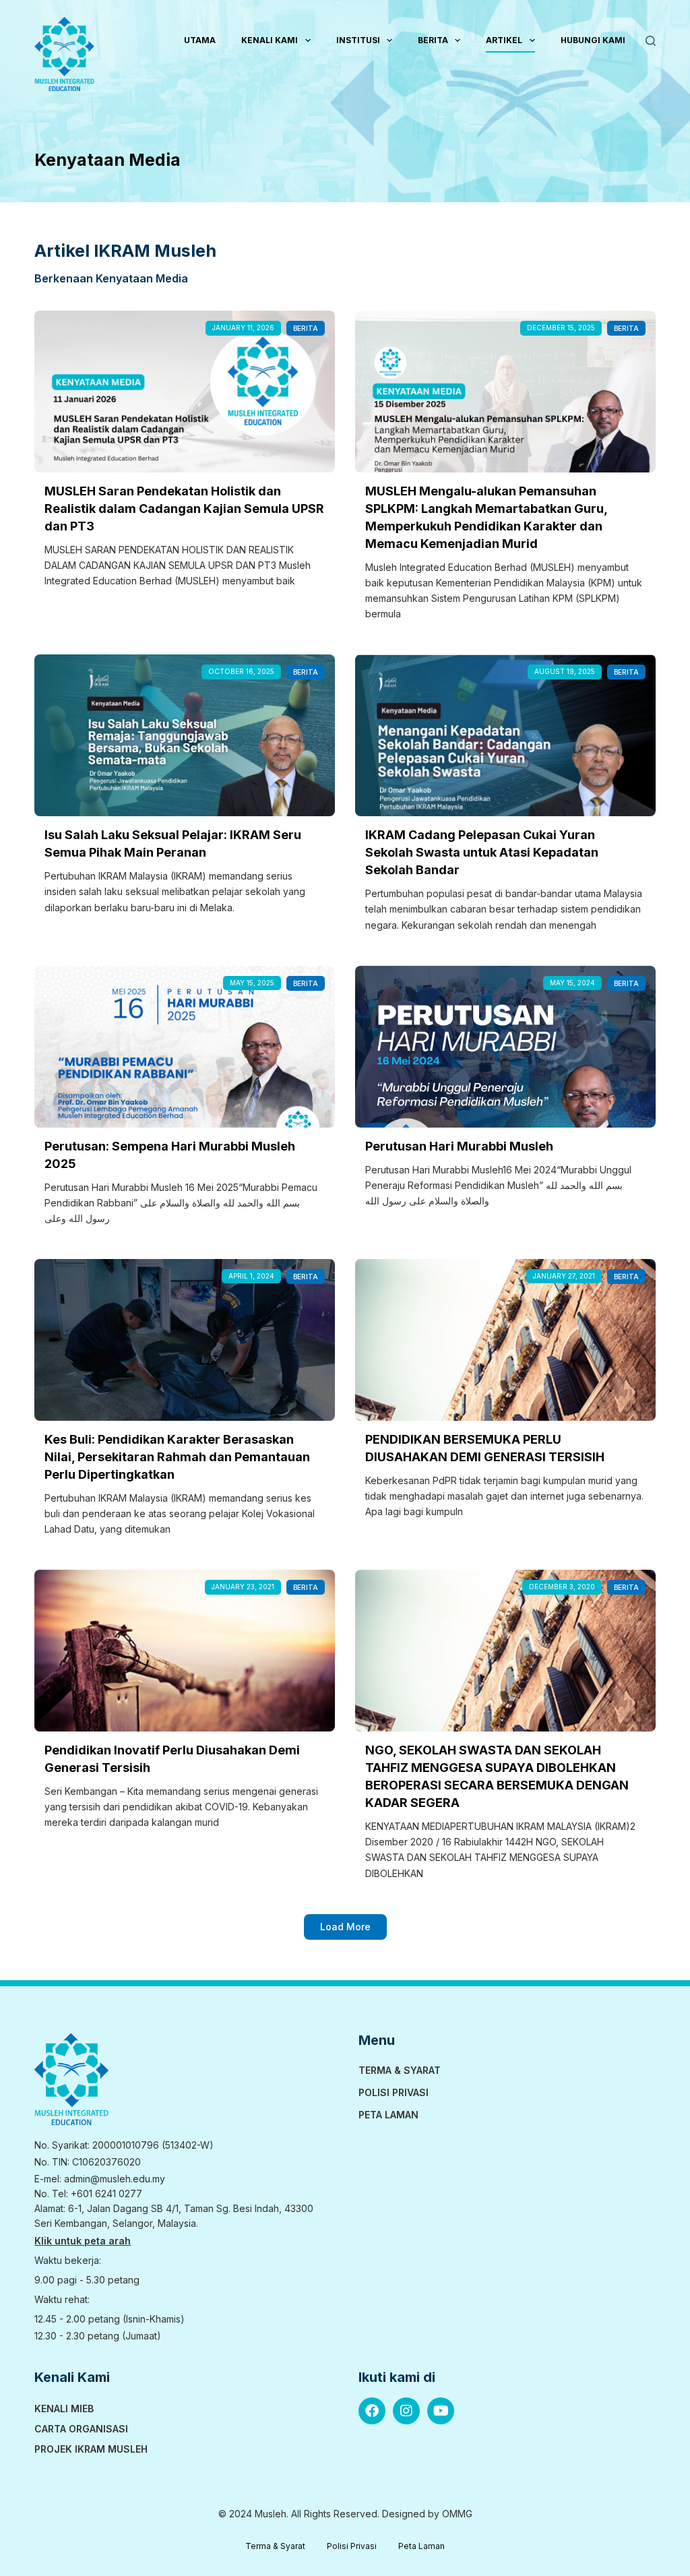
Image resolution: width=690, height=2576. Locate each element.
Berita (433, 40)
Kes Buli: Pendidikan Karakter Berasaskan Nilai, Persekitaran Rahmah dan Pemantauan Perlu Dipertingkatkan (177, 1457)
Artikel (504, 40)
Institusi (358, 40)
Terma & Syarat (400, 2070)
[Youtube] (441, 2411)
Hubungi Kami (593, 40)
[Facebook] (372, 2411)
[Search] (651, 41)
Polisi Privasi (394, 2092)
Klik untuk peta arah (83, 2241)
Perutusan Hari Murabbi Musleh (459, 1146)
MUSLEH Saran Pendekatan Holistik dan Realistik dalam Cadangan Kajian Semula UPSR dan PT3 (184, 509)
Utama (200, 40)
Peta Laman (388, 2115)
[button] (345, 1927)
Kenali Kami (270, 40)
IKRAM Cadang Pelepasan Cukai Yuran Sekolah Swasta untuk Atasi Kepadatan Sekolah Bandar (482, 852)
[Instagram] (406, 2411)
